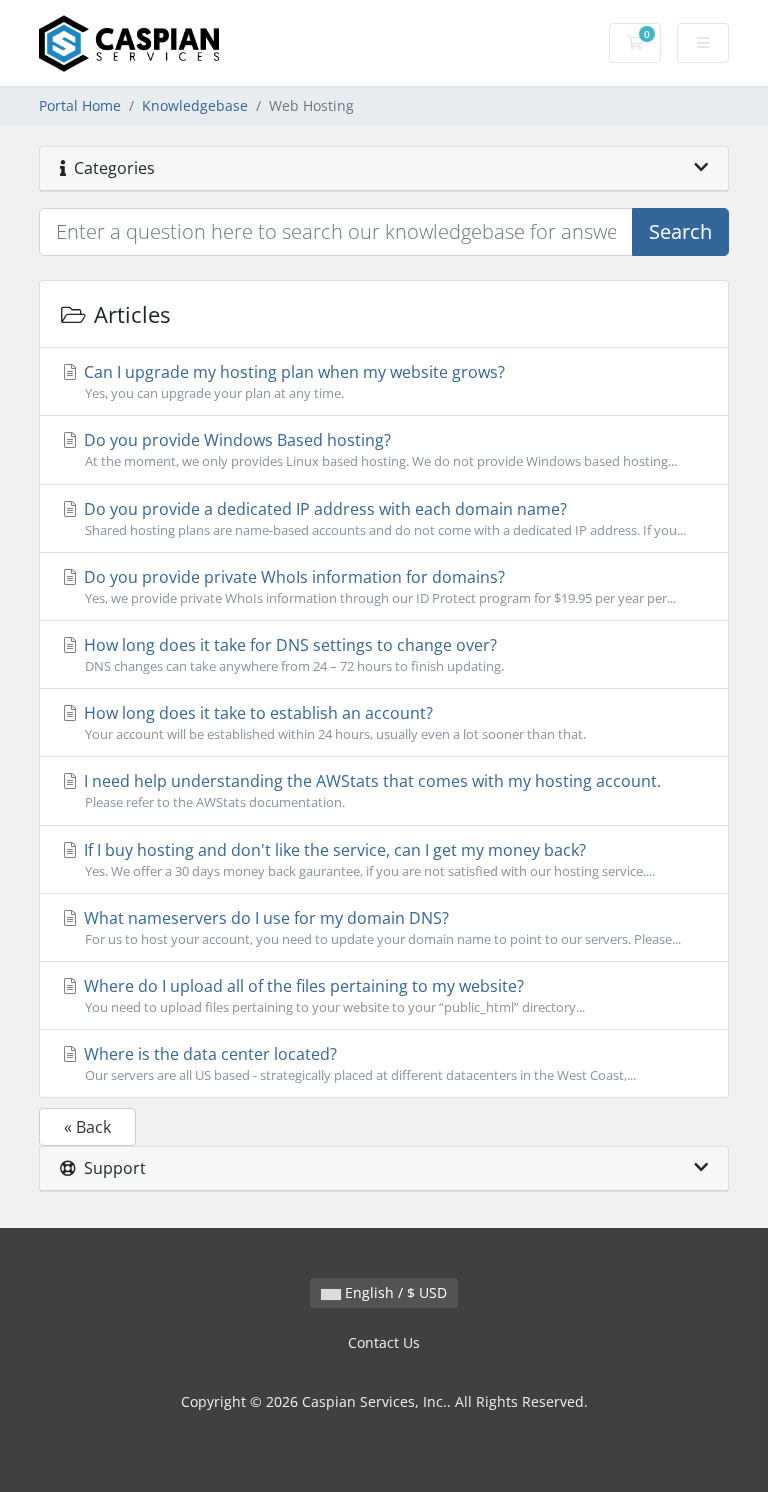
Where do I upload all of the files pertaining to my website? (332, 995)
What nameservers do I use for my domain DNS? (380, 927)
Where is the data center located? (358, 1063)
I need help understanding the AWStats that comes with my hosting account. (370, 790)
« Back (87, 1127)
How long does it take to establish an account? (333, 722)
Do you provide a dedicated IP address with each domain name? (383, 518)
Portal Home (80, 105)
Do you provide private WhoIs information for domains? (378, 586)
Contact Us (384, 1342)
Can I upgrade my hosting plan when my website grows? (292, 381)
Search (680, 231)
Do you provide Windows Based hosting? (378, 449)
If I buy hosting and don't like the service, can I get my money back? (367, 859)
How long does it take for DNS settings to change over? (292, 654)
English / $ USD (394, 1292)
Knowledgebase (195, 105)
